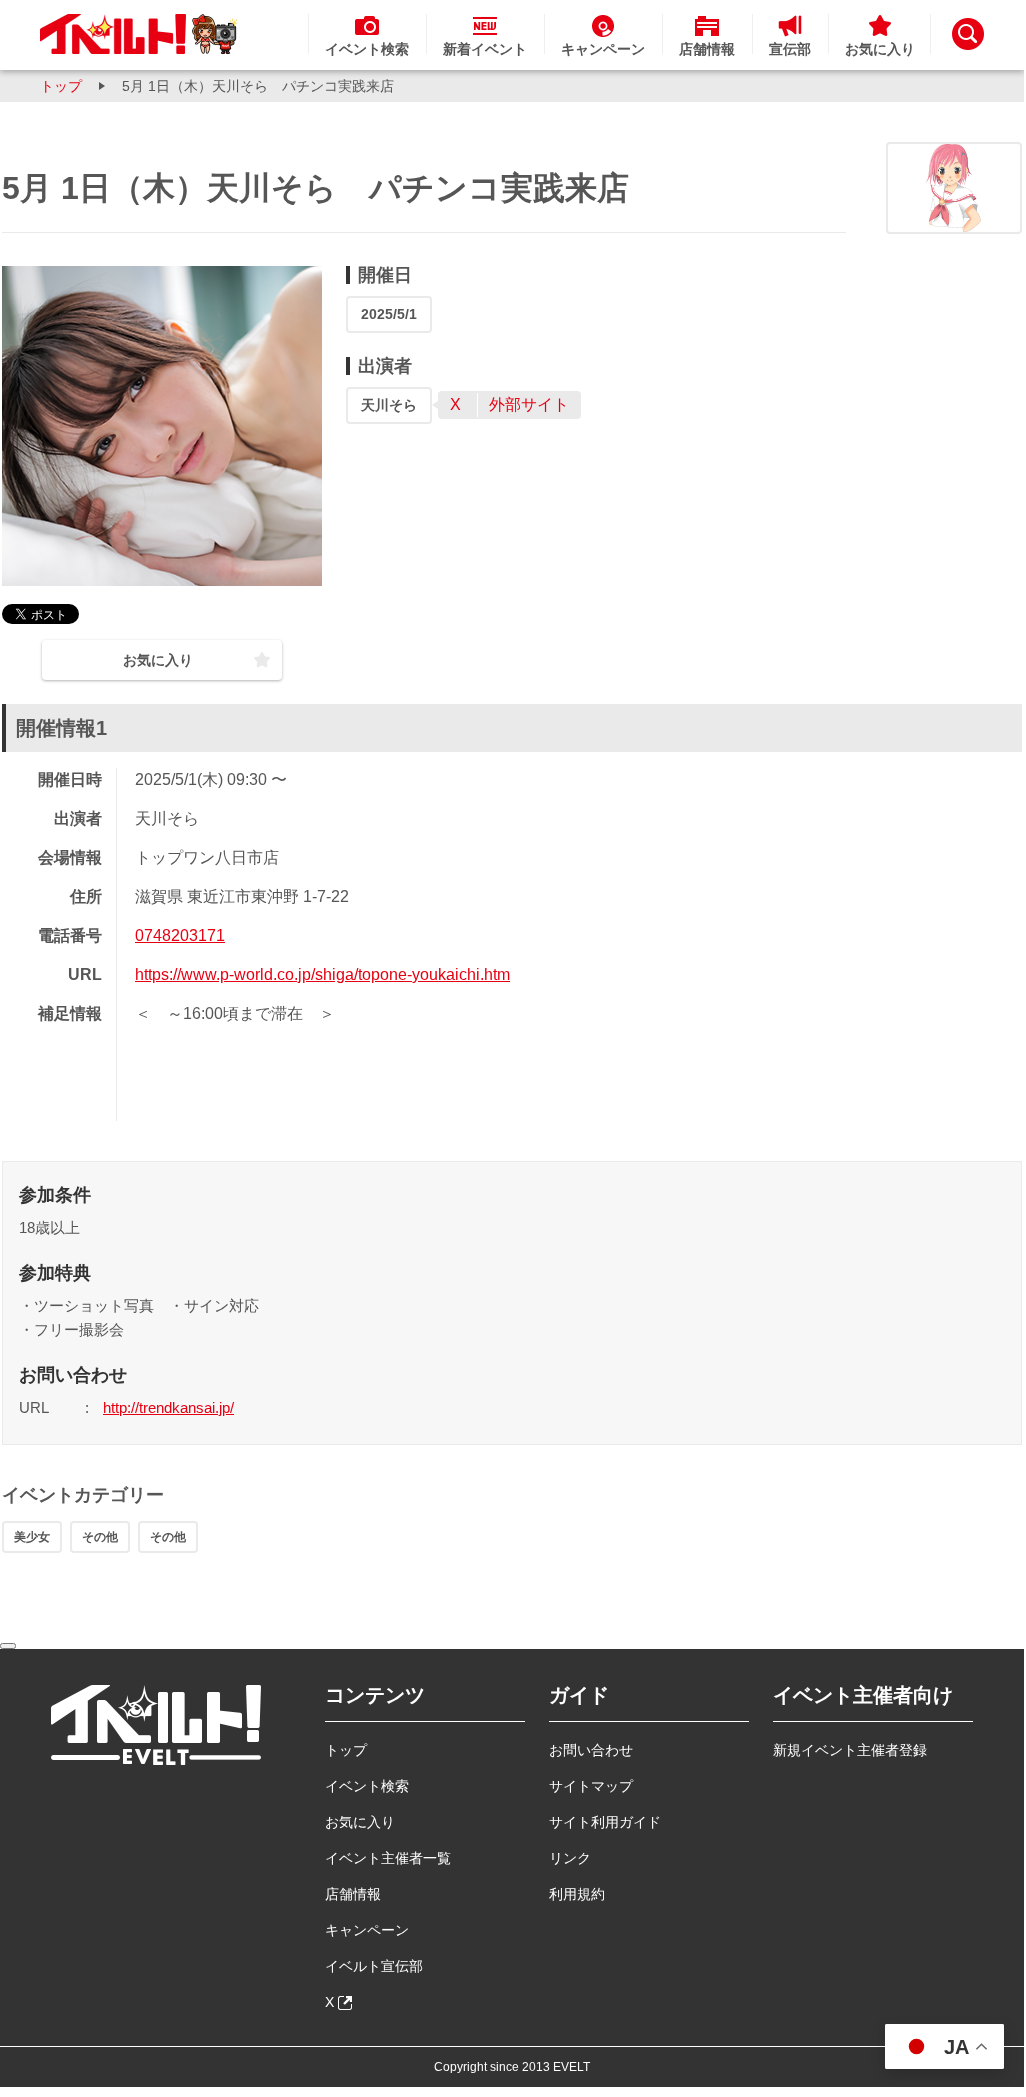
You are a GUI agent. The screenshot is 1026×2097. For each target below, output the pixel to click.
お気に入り (360, 1822)
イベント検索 (367, 1786)
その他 (100, 1537)
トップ (61, 86)
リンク (570, 1858)
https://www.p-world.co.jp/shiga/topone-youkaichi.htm (322, 974)
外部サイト (529, 404)
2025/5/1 (389, 314)
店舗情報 (353, 1894)
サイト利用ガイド (605, 1822)
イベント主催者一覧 (388, 1858)
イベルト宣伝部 (374, 1966)
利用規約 (577, 1894)
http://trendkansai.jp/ (168, 1407)
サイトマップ (591, 1786)
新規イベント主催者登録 (850, 1750)
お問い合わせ (591, 1750)
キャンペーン (367, 1930)
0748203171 (180, 935)
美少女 (32, 1537)
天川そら (389, 405)
